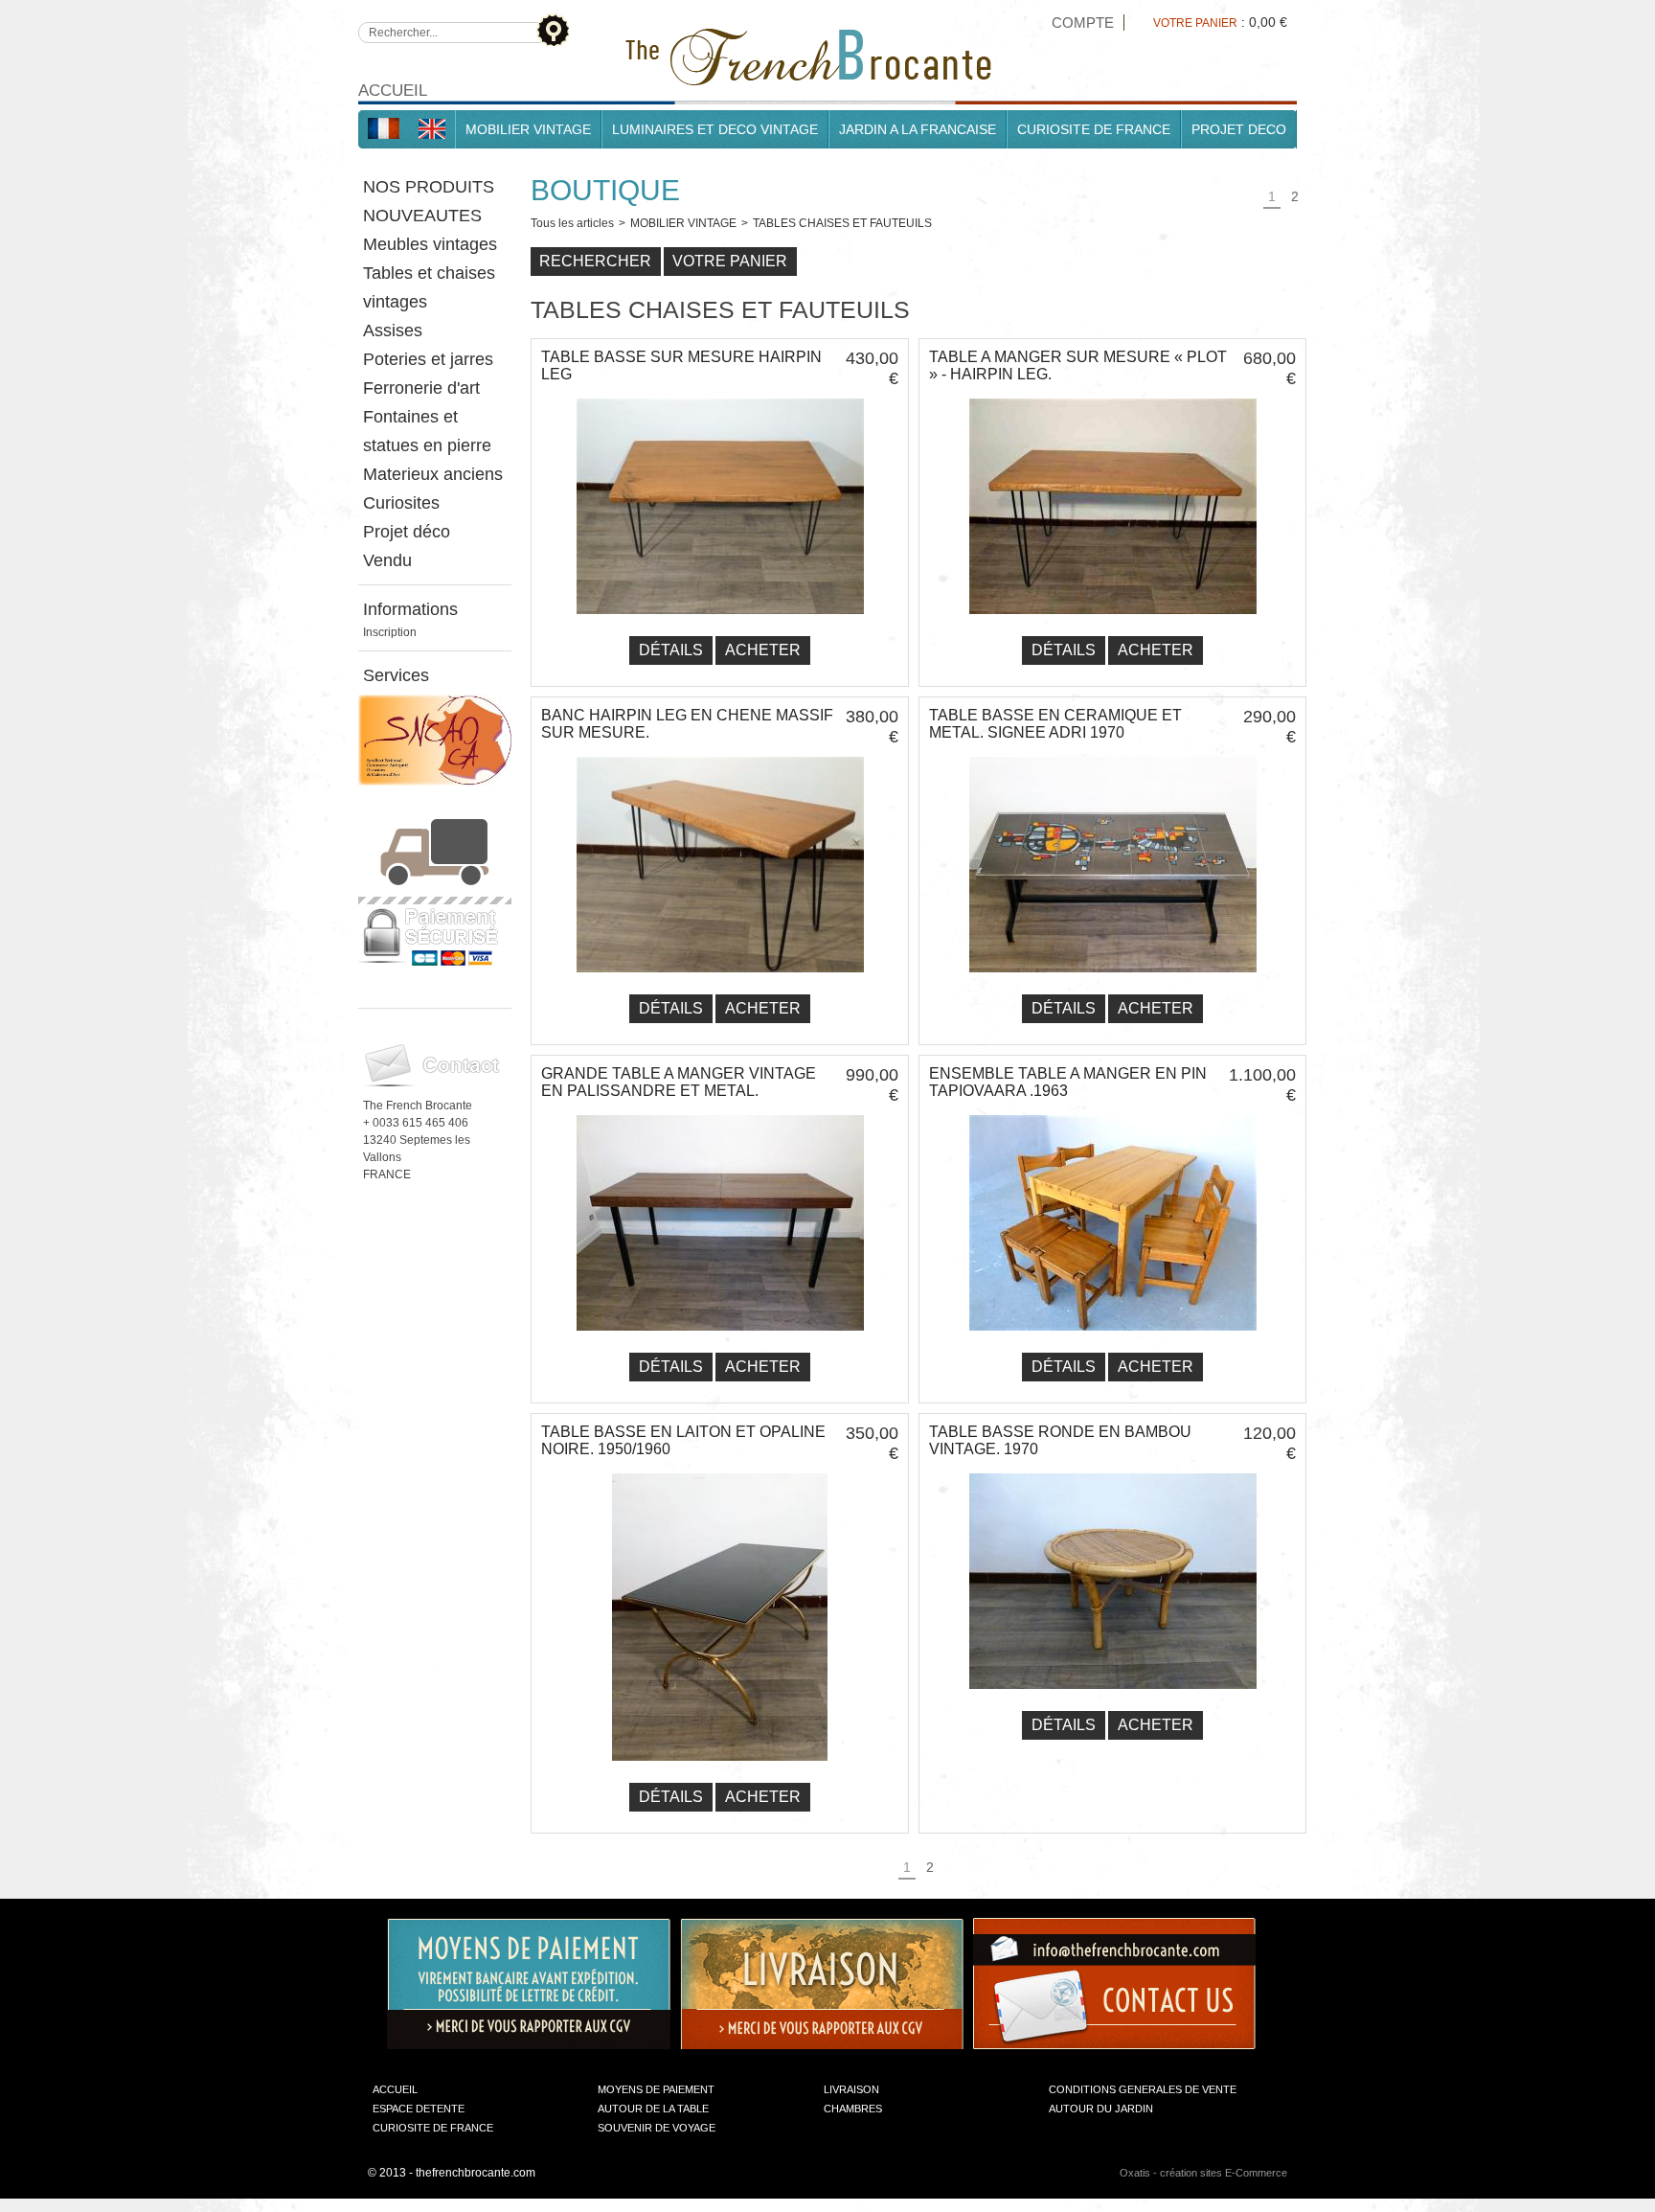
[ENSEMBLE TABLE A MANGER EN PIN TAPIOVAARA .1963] (1113, 1336)
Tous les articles (572, 223)
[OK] (552, 29)
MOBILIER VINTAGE (528, 129)
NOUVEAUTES (422, 216)
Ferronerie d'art (421, 388)
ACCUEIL (395, 2089)
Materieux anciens (433, 474)
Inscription (390, 632)
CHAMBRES (853, 2109)
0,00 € (1268, 22)
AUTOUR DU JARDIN (1101, 2109)
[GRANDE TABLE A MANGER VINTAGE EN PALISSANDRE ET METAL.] (720, 1336)
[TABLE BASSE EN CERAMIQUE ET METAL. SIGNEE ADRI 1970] (1113, 978)
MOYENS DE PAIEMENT (656, 2089)
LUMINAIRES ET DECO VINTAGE (715, 129)
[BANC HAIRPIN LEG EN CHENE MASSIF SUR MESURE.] (720, 978)
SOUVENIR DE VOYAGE (657, 2128)
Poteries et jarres (428, 359)
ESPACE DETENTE (419, 2109)
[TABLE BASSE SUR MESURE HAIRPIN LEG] (720, 620)
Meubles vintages (430, 244)
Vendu (387, 560)
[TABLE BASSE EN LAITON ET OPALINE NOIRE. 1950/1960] (720, 1767)
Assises (393, 331)
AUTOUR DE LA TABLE (653, 2109)
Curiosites (401, 503)
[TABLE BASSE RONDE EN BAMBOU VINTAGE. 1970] (1113, 1695)
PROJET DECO (1239, 129)
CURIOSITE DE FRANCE (1094, 129)
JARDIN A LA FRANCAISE (918, 129)
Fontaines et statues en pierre (427, 431)
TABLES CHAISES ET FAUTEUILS (842, 223)
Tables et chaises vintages (429, 287)
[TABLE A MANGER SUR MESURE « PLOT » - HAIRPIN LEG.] (1113, 620)
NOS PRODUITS (429, 187)
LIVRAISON (851, 2089)
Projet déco (407, 532)
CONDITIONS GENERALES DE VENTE (1143, 2089)
